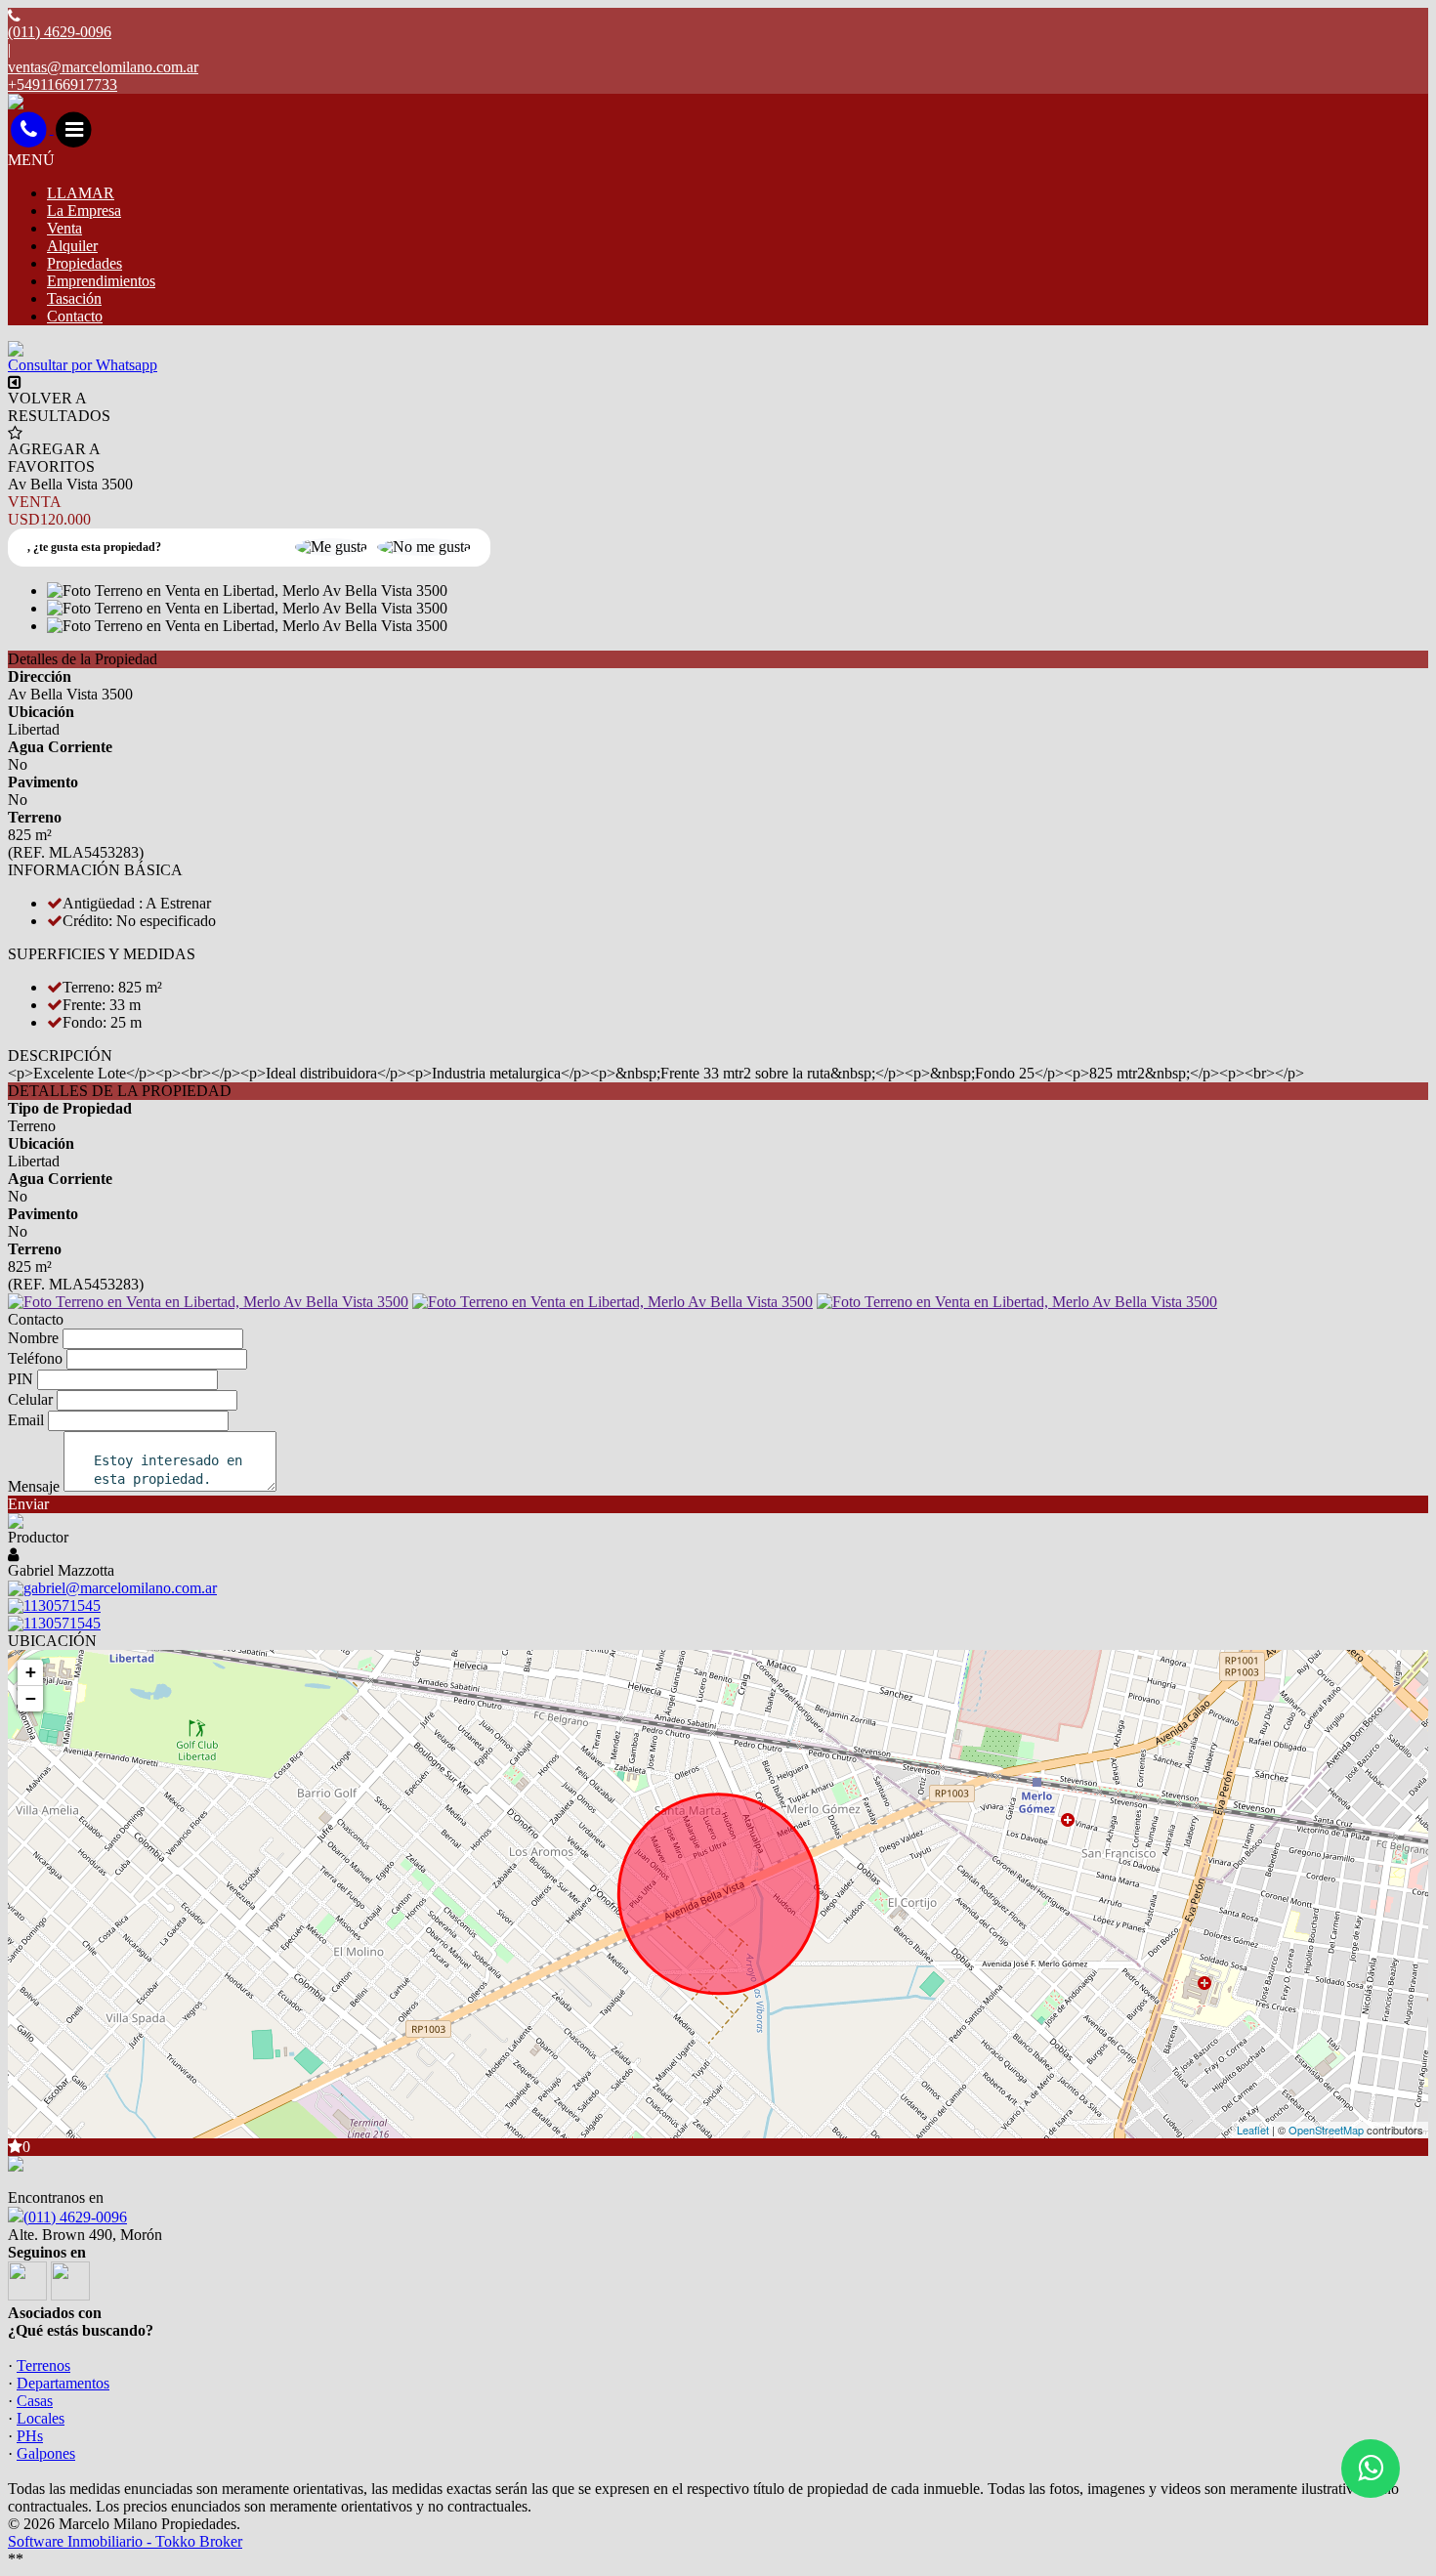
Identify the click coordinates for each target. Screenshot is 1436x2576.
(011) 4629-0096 (75, 2217)
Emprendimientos (101, 281)
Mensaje (34, 1486)
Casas (35, 2401)
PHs (30, 2436)
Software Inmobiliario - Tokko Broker (125, 2541)
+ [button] (31, 1672)
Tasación (74, 298)
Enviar (28, 1504)
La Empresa (84, 211)
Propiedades (84, 263)
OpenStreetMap (1326, 2130)
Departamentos (63, 2383)
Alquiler (72, 246)
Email (26, 1420)
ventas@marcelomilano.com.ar (103, 67)
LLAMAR (81, 193)
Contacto (75, 316)
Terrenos (43, 2365)
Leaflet (1253, 2130)
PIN (21, 1379)
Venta (64, 228)
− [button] (31, 1698)
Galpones (46, 2453)
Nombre (33, 1338)
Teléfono (35, 1358)
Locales (41, 2418)
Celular (30, 1399)
